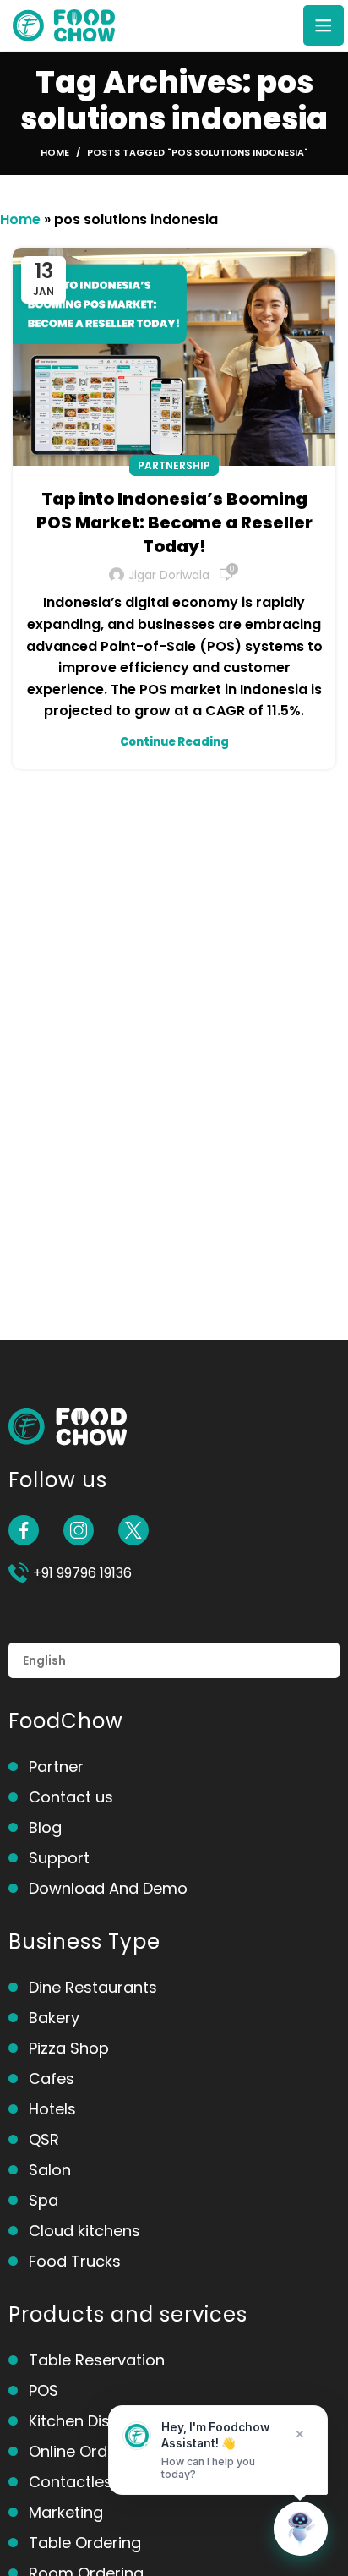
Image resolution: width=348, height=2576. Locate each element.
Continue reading (174, 742)
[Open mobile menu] (324, 25)
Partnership (174, 465)
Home (55, 152)
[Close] (300, 2434)
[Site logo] (64, 24)
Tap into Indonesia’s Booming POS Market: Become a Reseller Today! (174, 522)
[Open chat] (301, 2529)
